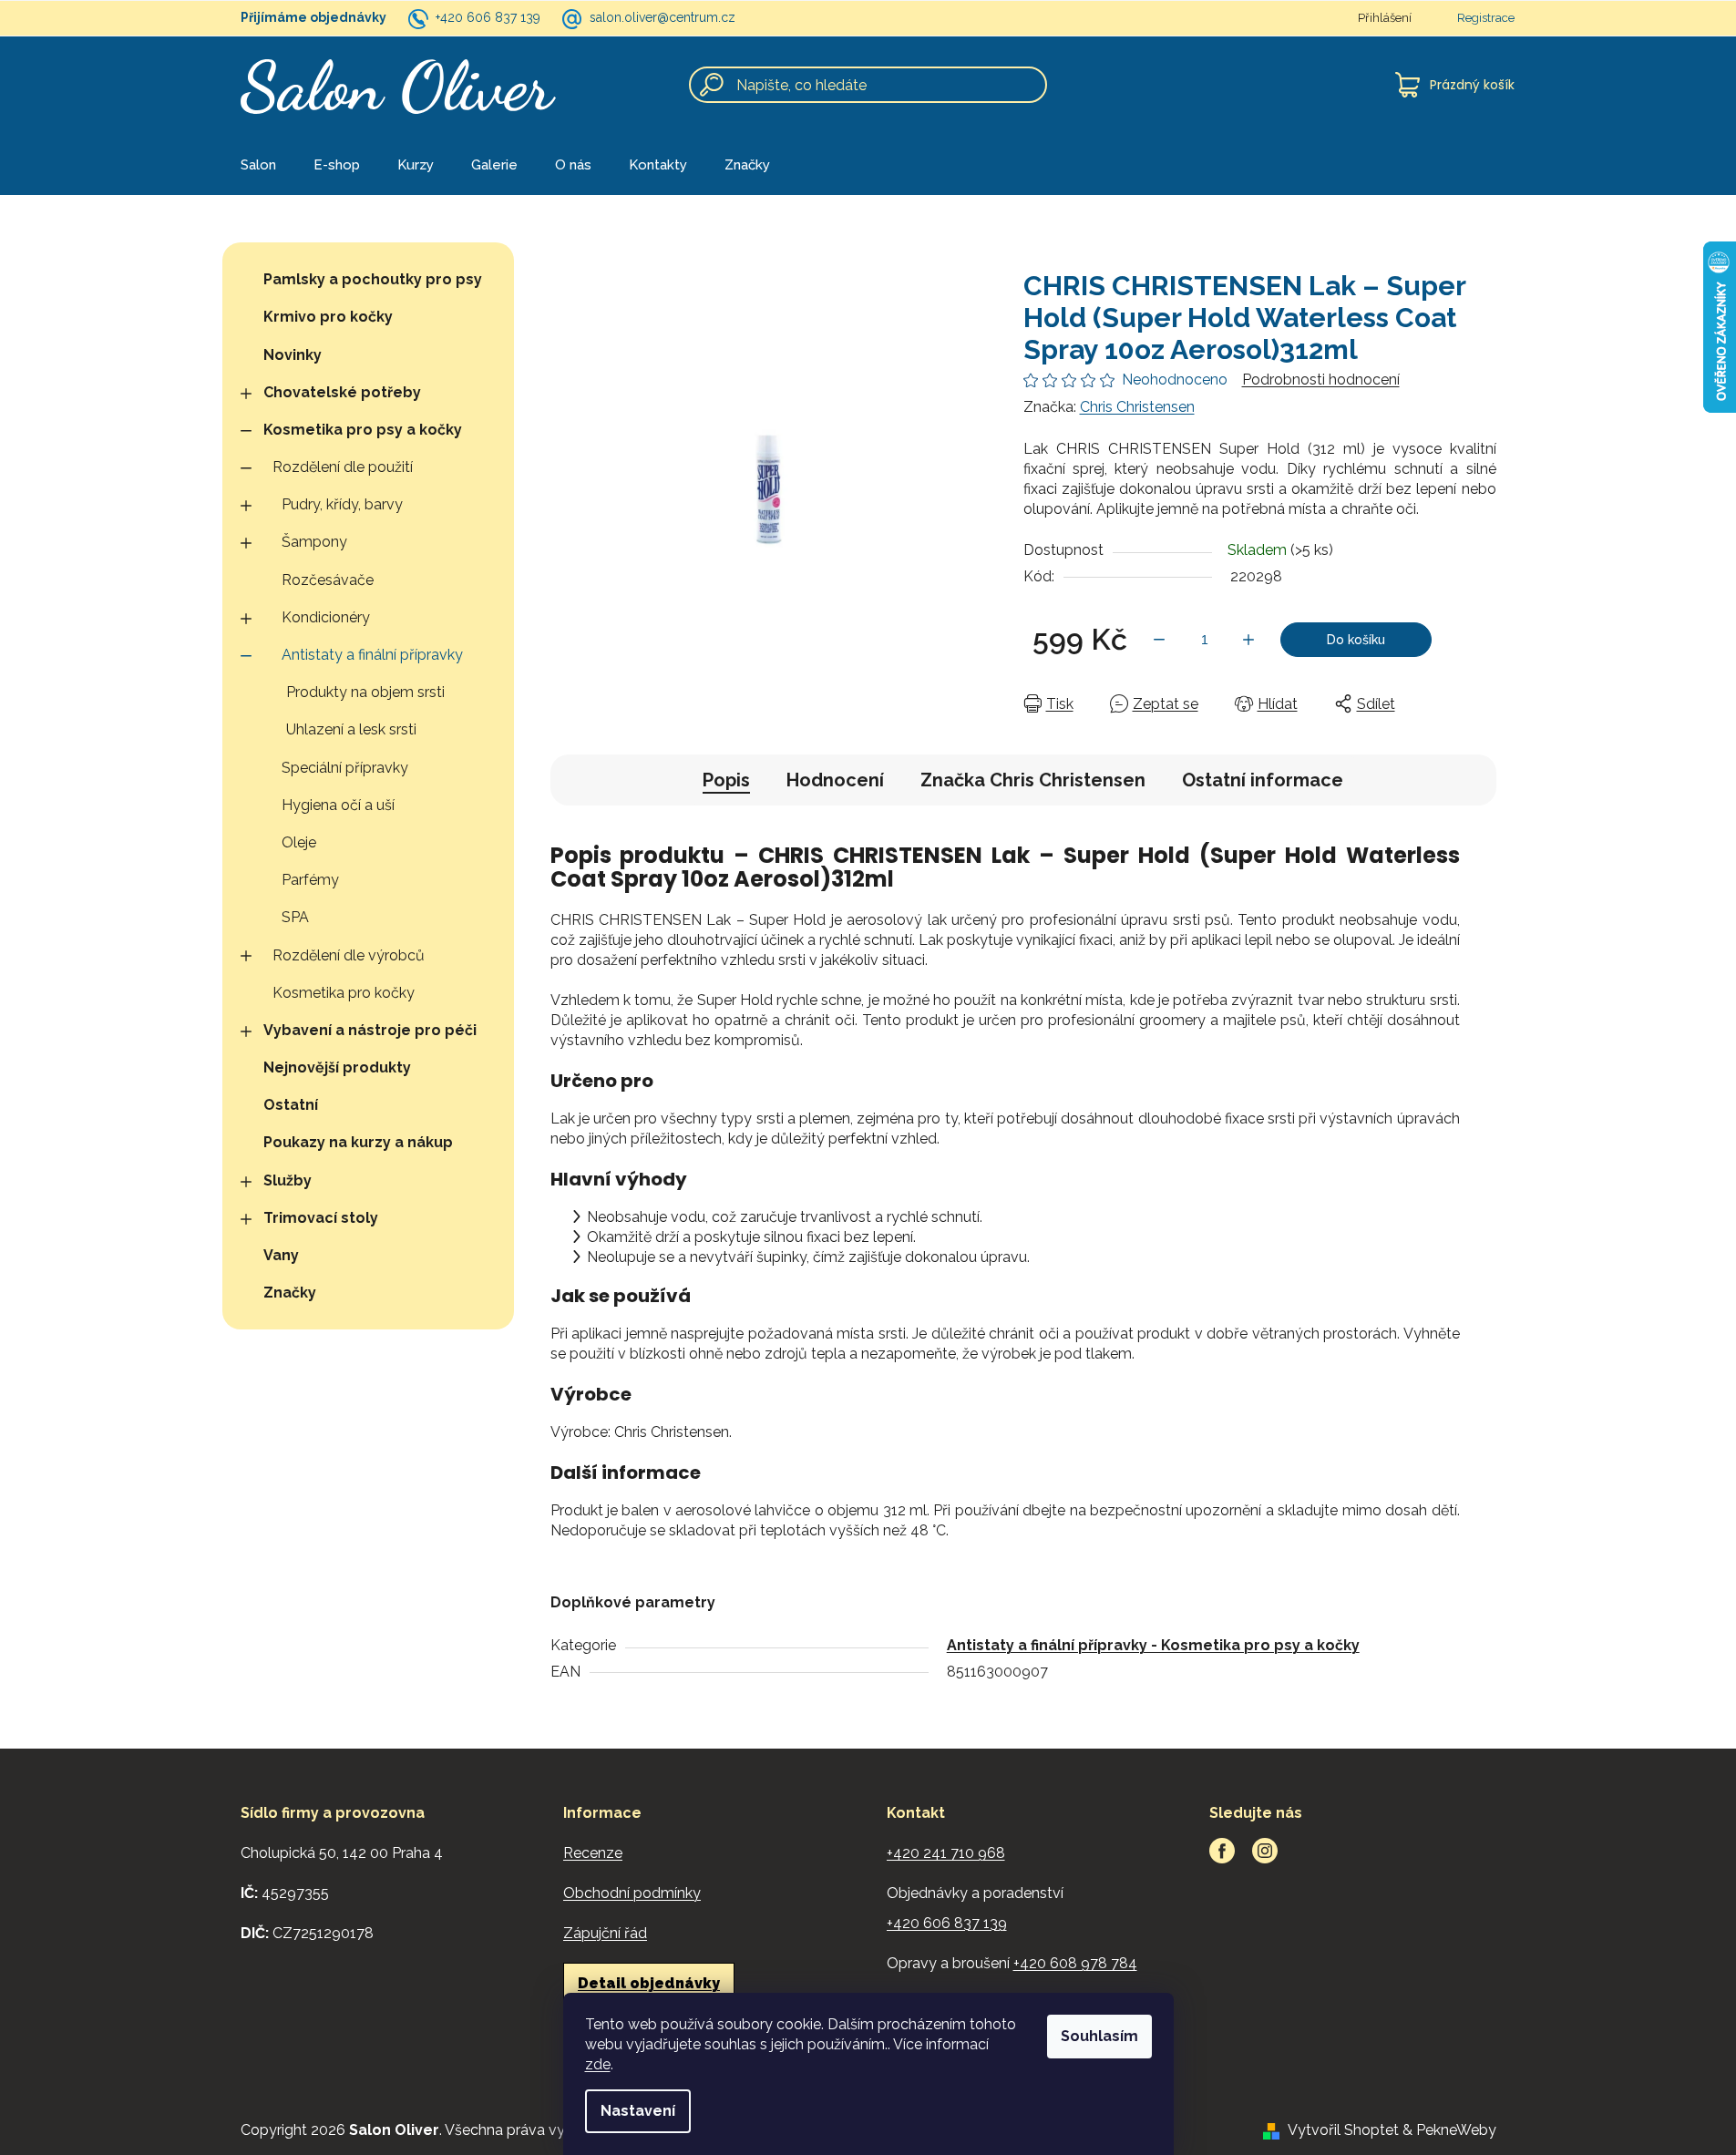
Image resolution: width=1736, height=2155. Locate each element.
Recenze (593, 1853)
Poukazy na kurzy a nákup (358, 1142)
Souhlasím (1099, 2036)
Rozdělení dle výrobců (349, 955)
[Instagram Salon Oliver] (1265, 1851)
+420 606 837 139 (488, 17)
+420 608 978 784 (1075, 1963)
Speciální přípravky (345, 768)
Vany (281, 1255)
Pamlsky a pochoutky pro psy (373, 279)
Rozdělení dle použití (343, 467)
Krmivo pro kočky (328, 317)
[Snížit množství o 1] (1159, 640)
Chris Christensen (1137, 407)
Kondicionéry (326, 617)
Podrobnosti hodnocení (1321, 380)
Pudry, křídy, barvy (342, 504)
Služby (288, 1180)
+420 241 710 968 (946, 1853)
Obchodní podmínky (632, 1893)
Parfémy (310, 880)
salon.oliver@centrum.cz (663, 17)
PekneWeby (1456, 2130)
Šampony (314, 542)
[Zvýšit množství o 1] (1248, 640)
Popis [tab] (726, 780)
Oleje (299, 842)
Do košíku (1356, 640)
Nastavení (638, 2111)
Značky (290, 1293)
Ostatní (291, 1105)
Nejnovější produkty (337, 1067)
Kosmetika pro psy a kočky (363, 430)
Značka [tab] (1033, 780)
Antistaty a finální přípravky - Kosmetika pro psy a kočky (1153, 1645)
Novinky (293, 355)
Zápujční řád (605, 1933)
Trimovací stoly (321, 1218)
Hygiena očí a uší (338, 805)
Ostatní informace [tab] (1263, 780)
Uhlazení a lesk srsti (351, 729)
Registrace (1486, 18)
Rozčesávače (328, 580)
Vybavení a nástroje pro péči (370, 1030)
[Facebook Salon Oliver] (1222, 1851)
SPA (295, 917)
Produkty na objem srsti (365, 692)
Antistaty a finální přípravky (372, 655)
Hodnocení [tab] (835, 780)
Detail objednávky (649, 1983)
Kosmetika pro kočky (344, 993)
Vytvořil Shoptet (1343, 2130)
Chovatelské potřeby (342, 392)
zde (598, 2064)
